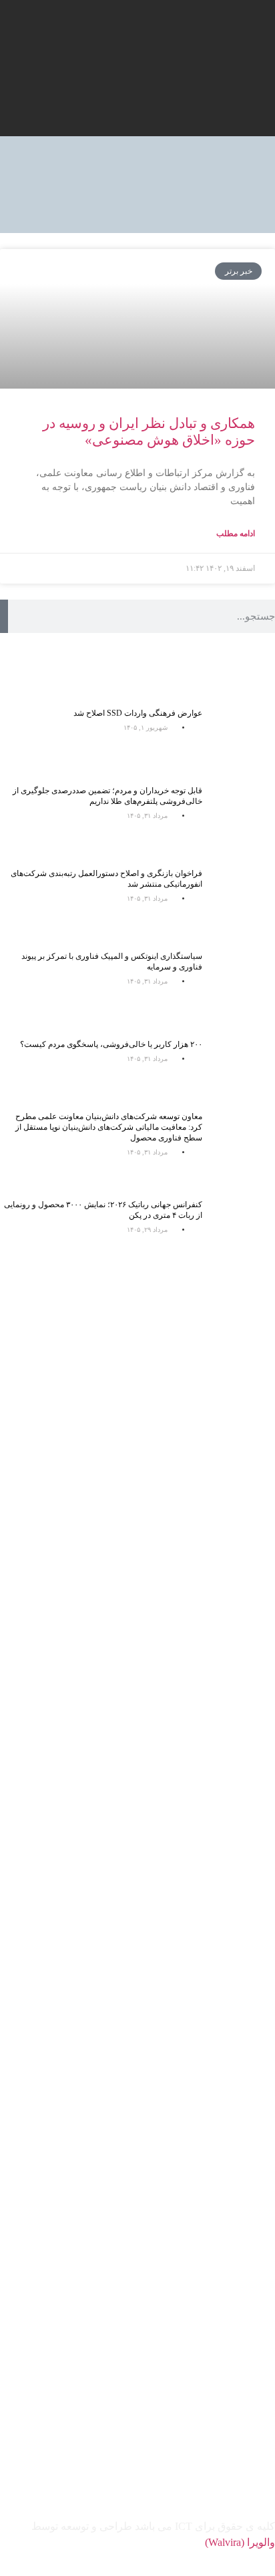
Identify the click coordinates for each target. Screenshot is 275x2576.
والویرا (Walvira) (240, 2542)
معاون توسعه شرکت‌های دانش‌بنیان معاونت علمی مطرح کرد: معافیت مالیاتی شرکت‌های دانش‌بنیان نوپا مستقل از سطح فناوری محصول (109, 1127)
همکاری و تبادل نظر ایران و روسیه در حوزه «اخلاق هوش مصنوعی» (149, 432)
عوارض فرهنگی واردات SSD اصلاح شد (138, 713)
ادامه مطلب (236, 533)
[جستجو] (4, 616)
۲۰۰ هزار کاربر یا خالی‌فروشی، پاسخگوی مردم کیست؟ (111, 1044)
